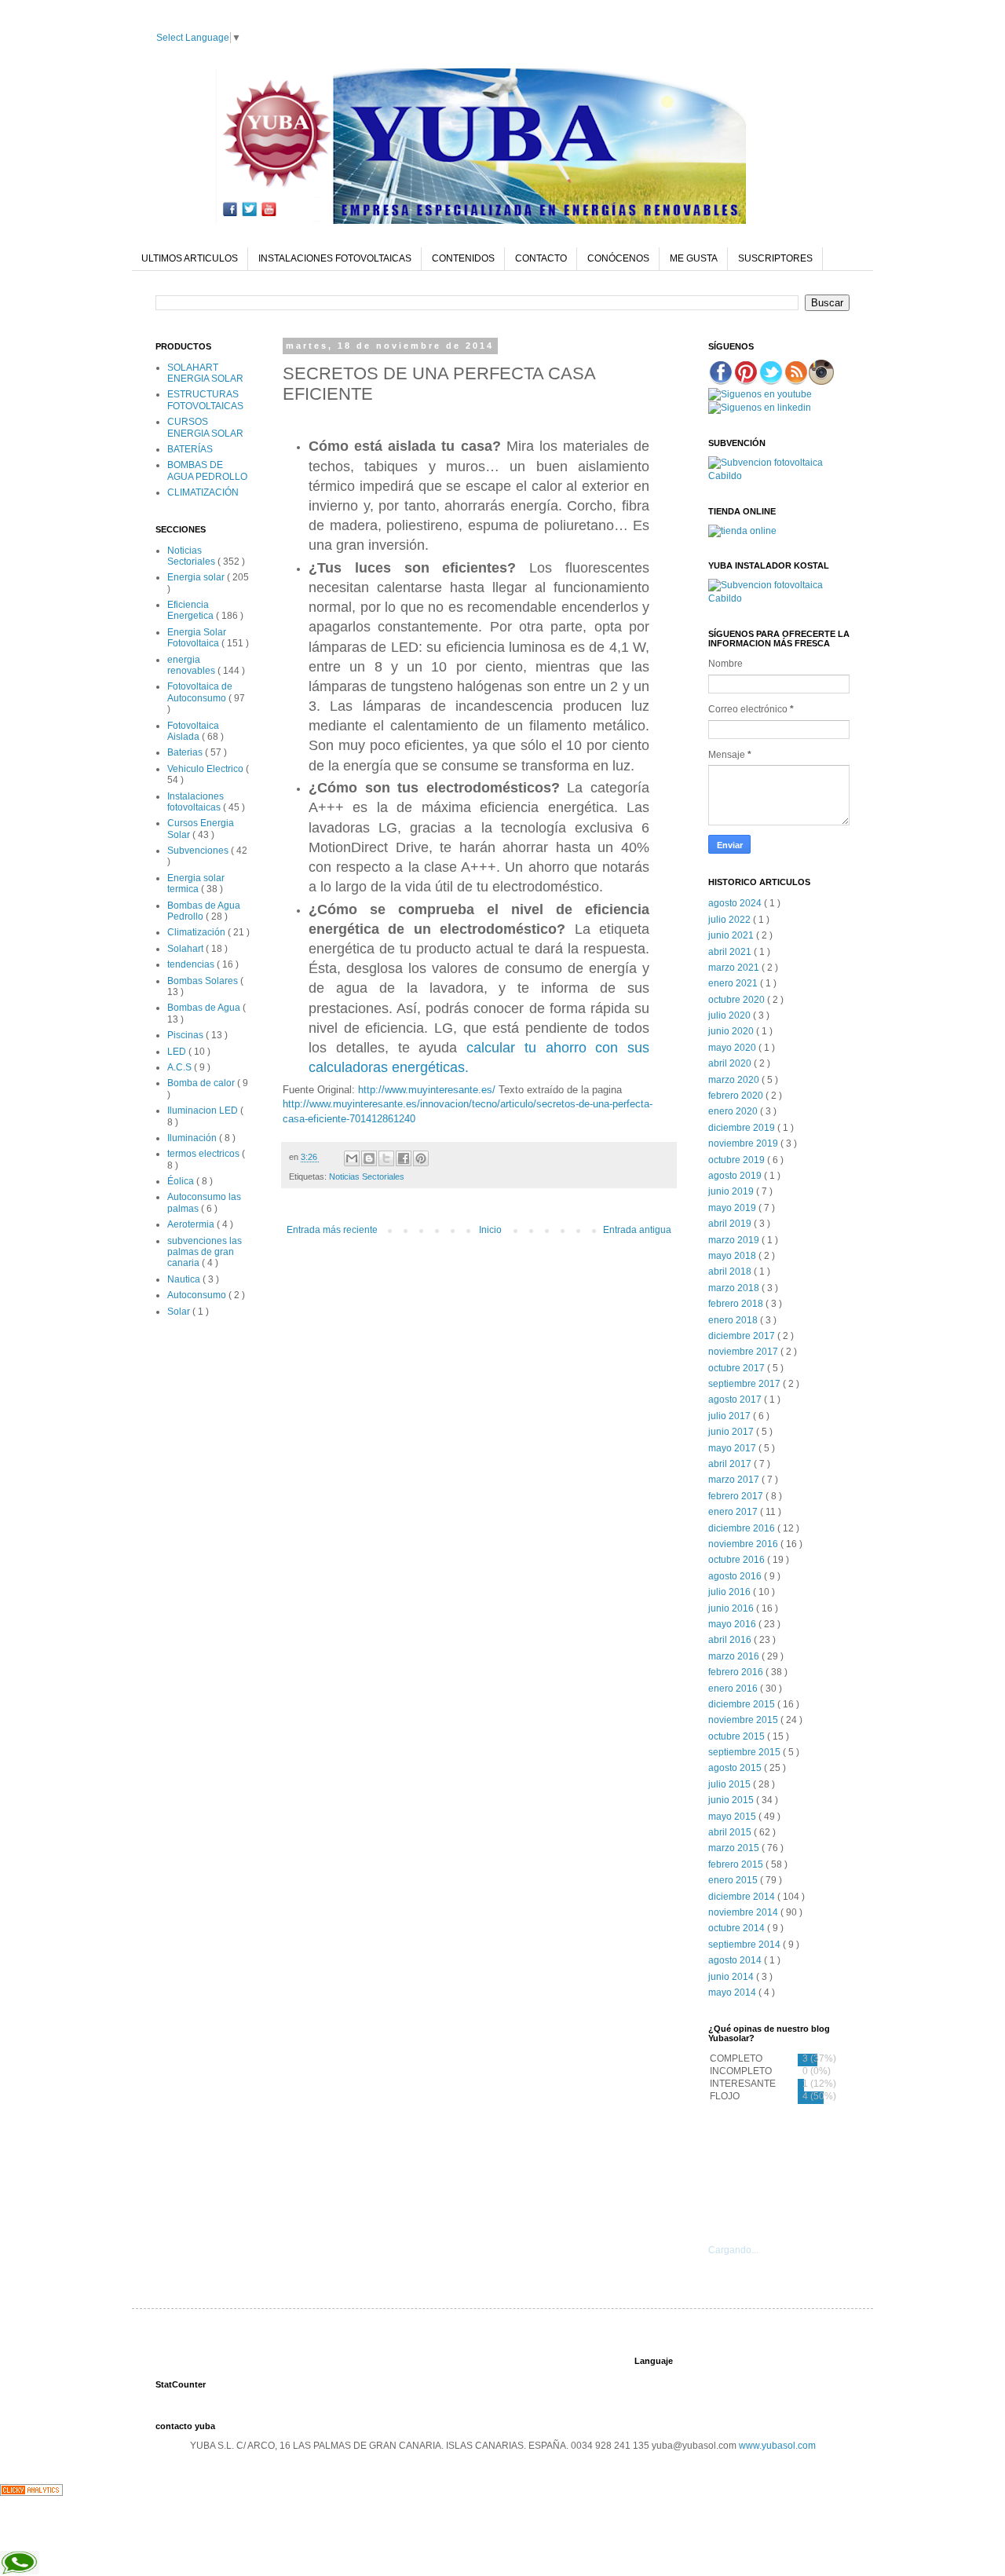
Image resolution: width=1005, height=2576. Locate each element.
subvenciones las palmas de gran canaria (205, 1252)
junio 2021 (732, 935)
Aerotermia (192, 1224)
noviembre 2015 (744, 1720)
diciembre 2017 (743, 1336)
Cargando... (733, 2250)
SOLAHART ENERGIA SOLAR (205, 373)
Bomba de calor (202, 1083)
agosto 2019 (736, 1176)
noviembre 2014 (744, 1912)
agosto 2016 (736, 1576)
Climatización (197, 932)
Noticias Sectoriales (367, 1176)
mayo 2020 (733, 1048)
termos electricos (205, 1154)
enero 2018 (734, 1320)
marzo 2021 (735, 968)
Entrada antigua (637, 1230)
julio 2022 (731, 920)
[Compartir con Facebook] (404, 1158)
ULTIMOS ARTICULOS (190, 258)
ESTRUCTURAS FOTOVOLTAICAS (205, 400)
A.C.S (181, 1067)
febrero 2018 (737, 1304)
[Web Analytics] (31, 2493)
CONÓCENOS (618, 258)
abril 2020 (731, 1063)
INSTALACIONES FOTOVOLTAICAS (335, 258)
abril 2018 (731, 1272)
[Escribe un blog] (369, 1158)
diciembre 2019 (743, 1128)
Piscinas (186, 1035)
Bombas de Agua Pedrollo (204, 911)
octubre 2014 (738, 1928)
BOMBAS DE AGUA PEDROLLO (207, 470)
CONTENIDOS (463, 258)
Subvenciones (199, 851)
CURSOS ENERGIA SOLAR (205, 427)
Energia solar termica (196, 884)
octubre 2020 (738, 1000)
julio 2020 (731, 1015)
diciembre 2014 (743, 1897)
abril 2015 (731, 1832)
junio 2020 (732, 1031)
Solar (180, 1312)
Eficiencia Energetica (192, 610)
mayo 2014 (733, 1992)
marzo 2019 (735, 1240)
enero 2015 (734, 1880)
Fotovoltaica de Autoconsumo (200, 692)
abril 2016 (731, 1640)
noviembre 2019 (744, 1143)
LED (178, 1052)
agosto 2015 (736, 1768)
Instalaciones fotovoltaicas (196, 802)
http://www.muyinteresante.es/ (427, 1090)
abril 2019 (731, 1224)
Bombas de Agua (205, 1008)
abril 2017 (731, 1464)
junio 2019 (732, 1191)
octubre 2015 (738, 1736)
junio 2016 (732, 1608)
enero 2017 (734, 1512)
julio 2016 (731, 1592)
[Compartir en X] (386, 1158)
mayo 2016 (733, 1624)
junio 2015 (732, 1800)
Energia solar (197, 577)
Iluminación (193, 1138)
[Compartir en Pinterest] (421, 1158)
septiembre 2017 (746, 1384)
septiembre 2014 (746, 1945)
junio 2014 (732, 1977)
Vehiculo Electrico (206, 769)
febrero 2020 (737, 1096)
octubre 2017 (738, 1368)
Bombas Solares (204, 981)
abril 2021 (731, 952)
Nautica (185, 1279)
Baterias (186, 752)
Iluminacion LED (204, 1111)
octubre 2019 (738, 1160)
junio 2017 (732, 1432)
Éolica (182, 1181)
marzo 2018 (735, 1288)
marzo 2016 (735, 1656)
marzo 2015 (735, 1848)
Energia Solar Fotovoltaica (197, 638)
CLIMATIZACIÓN (203, 492)
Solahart (186, 949)
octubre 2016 (738, 1560)
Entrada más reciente (332, 1230)
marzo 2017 (735, 1480)
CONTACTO (541, 258)
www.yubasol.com (777, 2446)
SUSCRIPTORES (775, 258)
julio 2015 (731, 1784)
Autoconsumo (198, 1295)
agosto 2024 (736, 903)
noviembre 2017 (744, 1352)
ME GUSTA (694, 258)
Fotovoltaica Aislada (193, 731)
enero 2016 (734, 1689)
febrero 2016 (737, 1672)
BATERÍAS (190, 449)
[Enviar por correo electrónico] (352, 1158)
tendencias (192, 964)
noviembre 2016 (744, 1544)
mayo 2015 (733, 1817)
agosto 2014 (736, 1960)
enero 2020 (734, 1111)
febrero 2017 (737, 1496)
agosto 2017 (736, 1400)
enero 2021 (734, 983)
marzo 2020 (735, 1080)
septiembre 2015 (746, 1752)
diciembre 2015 (743, 1704)
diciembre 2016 (743, 1528)
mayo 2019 (733, 1208)
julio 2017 (731, 1416)
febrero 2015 (737, 1864)
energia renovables (192, 665)
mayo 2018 (733, 1256)
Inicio (490, 1230)
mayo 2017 (733, 1448)
